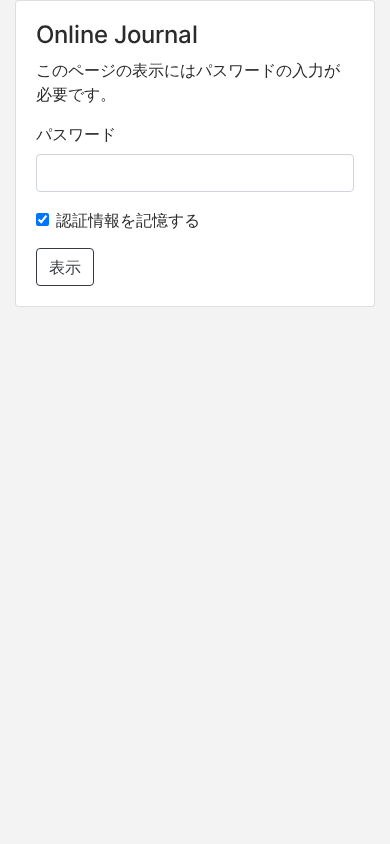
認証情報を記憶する (128, 220)
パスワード (76, 134)
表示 (65, 267)
